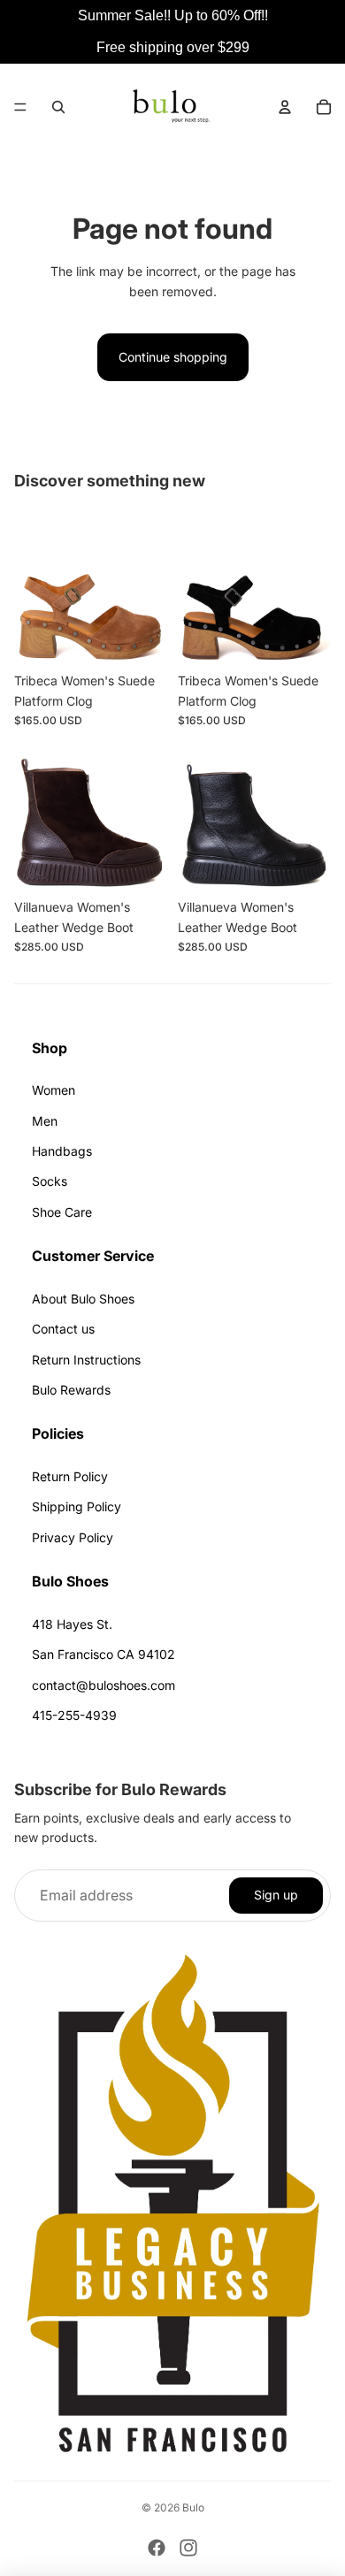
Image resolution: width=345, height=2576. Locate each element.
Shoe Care (62, 1212)
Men (45, 1121)
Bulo (193, 2507)
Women (54, 1090)
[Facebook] (157, 2548)
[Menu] (20, 107)
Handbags (62, 1151)
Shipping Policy (77, 1506)
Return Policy (70, 1476)
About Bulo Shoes (83, 1299)
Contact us (63, 1329)
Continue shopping (173, 357)
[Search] (58, 107)
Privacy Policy (73, 1537)
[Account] (285, 107)
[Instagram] (188, 2548)
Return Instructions (86, 1360)
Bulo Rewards (71, 1390)
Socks (50, 1181)
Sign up (276, 1895)
